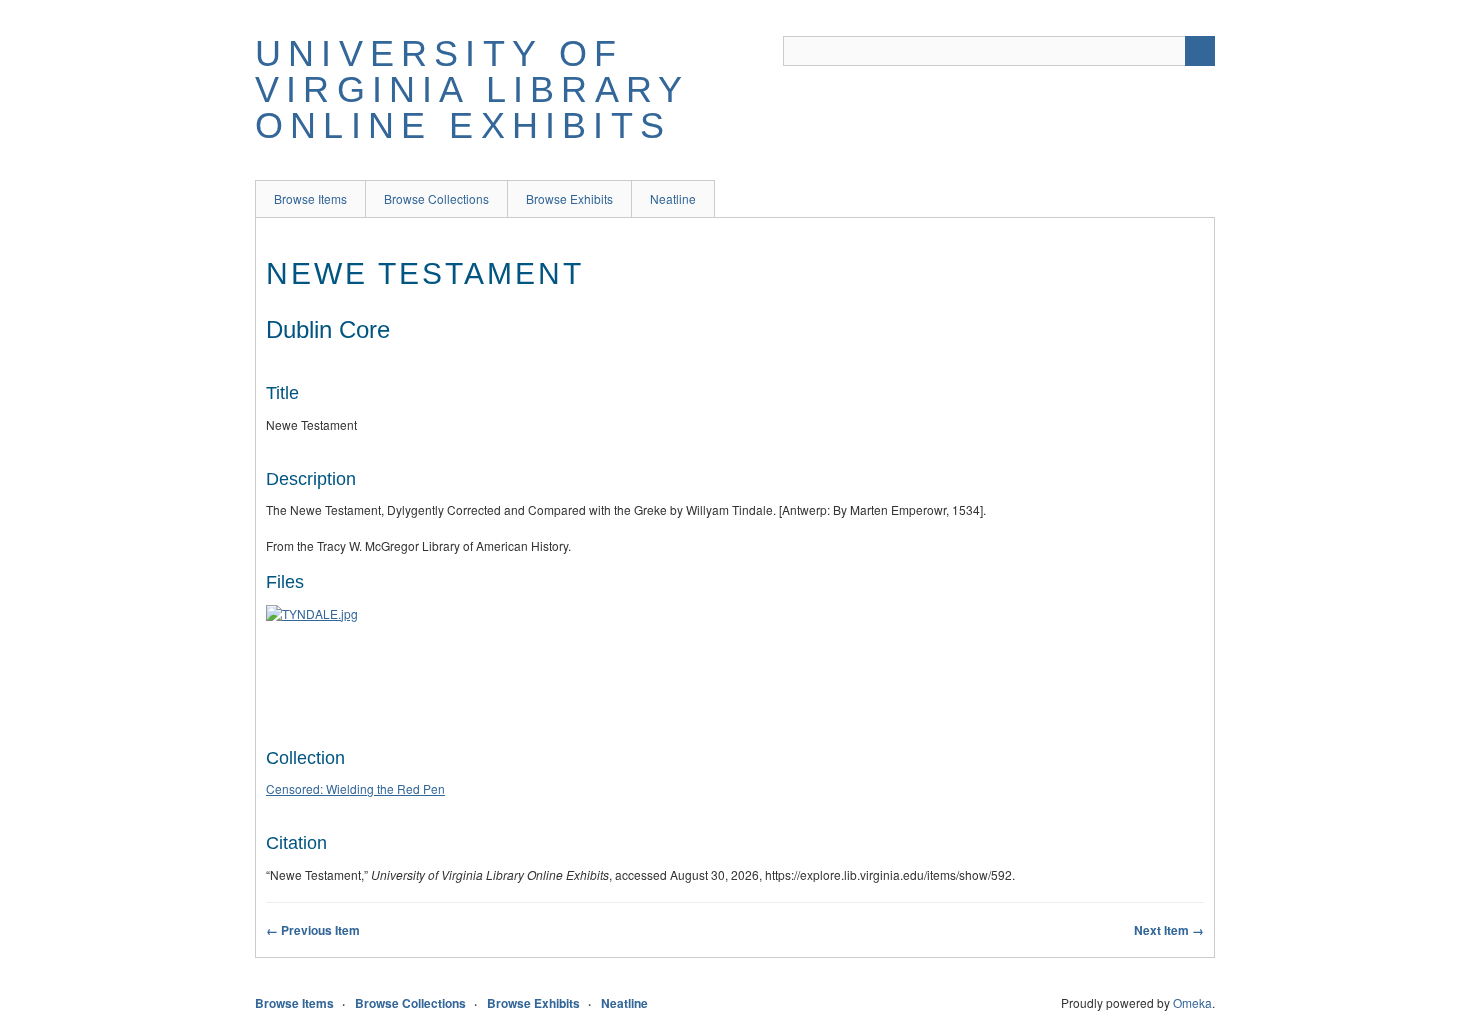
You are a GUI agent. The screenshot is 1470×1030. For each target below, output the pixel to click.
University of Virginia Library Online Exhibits (471, 89)
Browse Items (310, 198)
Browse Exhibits (569, 198)
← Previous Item (313, 930)
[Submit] (1200, 51)
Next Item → (1169, 930)
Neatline (673, 198)
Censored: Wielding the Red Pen (355, 788)
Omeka (1192, 1002)
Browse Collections (436, 198)
